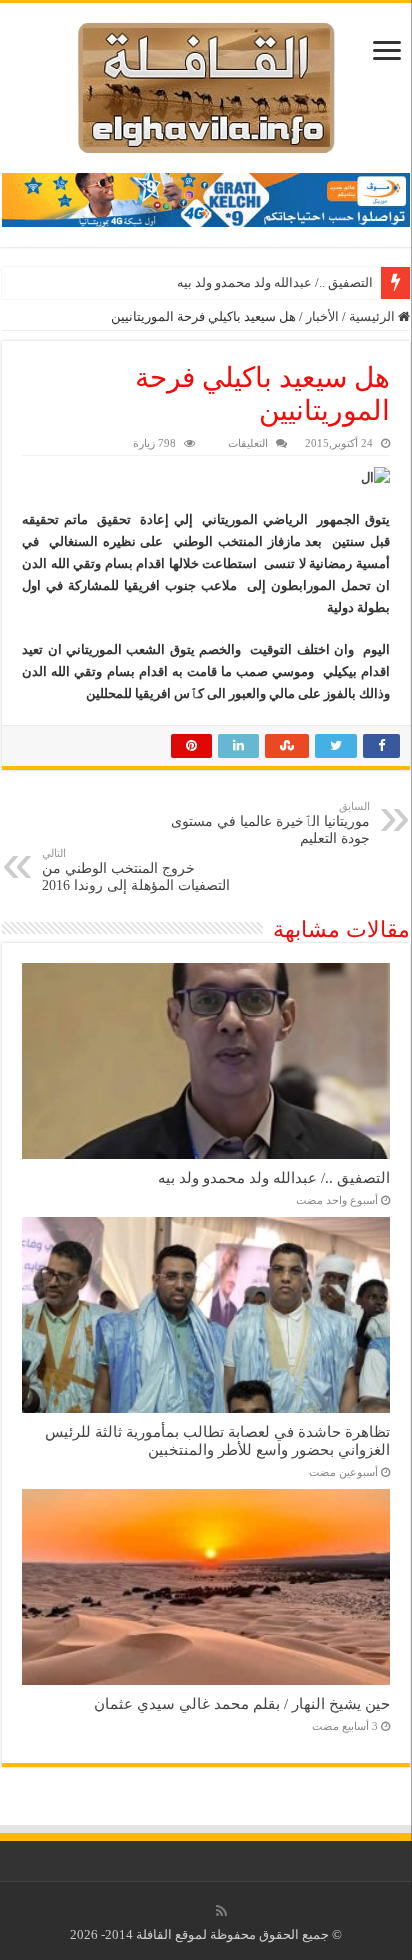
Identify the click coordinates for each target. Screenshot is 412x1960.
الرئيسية (373, 316)
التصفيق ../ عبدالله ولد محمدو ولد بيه (275, 282)
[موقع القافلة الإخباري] (206, 83)
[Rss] (221, 1911)
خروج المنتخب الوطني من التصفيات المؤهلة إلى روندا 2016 (136, 870)
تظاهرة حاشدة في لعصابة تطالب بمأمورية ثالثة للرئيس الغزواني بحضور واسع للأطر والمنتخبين (217, 1440)
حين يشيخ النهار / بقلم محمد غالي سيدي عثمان (242, 1703)
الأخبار (322, 316)
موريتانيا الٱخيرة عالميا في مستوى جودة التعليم (270, 823)
